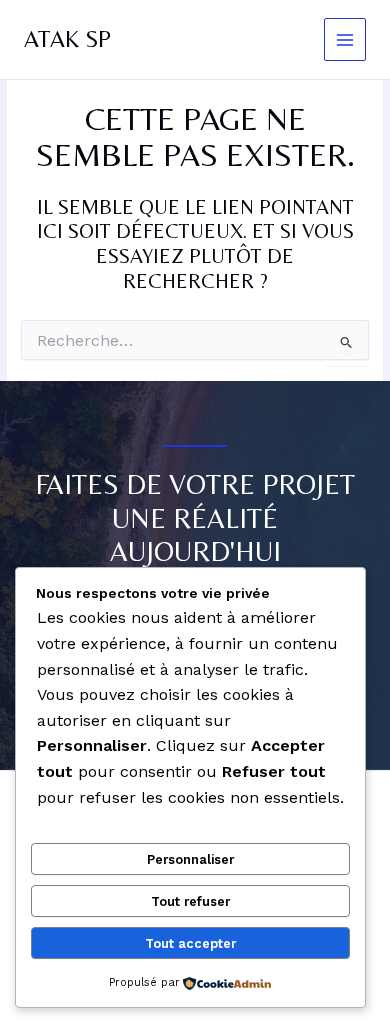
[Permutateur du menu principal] (345, 39)
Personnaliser (190, 859)
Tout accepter (190, 943)
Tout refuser (190, 901)
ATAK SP (67, 38)
